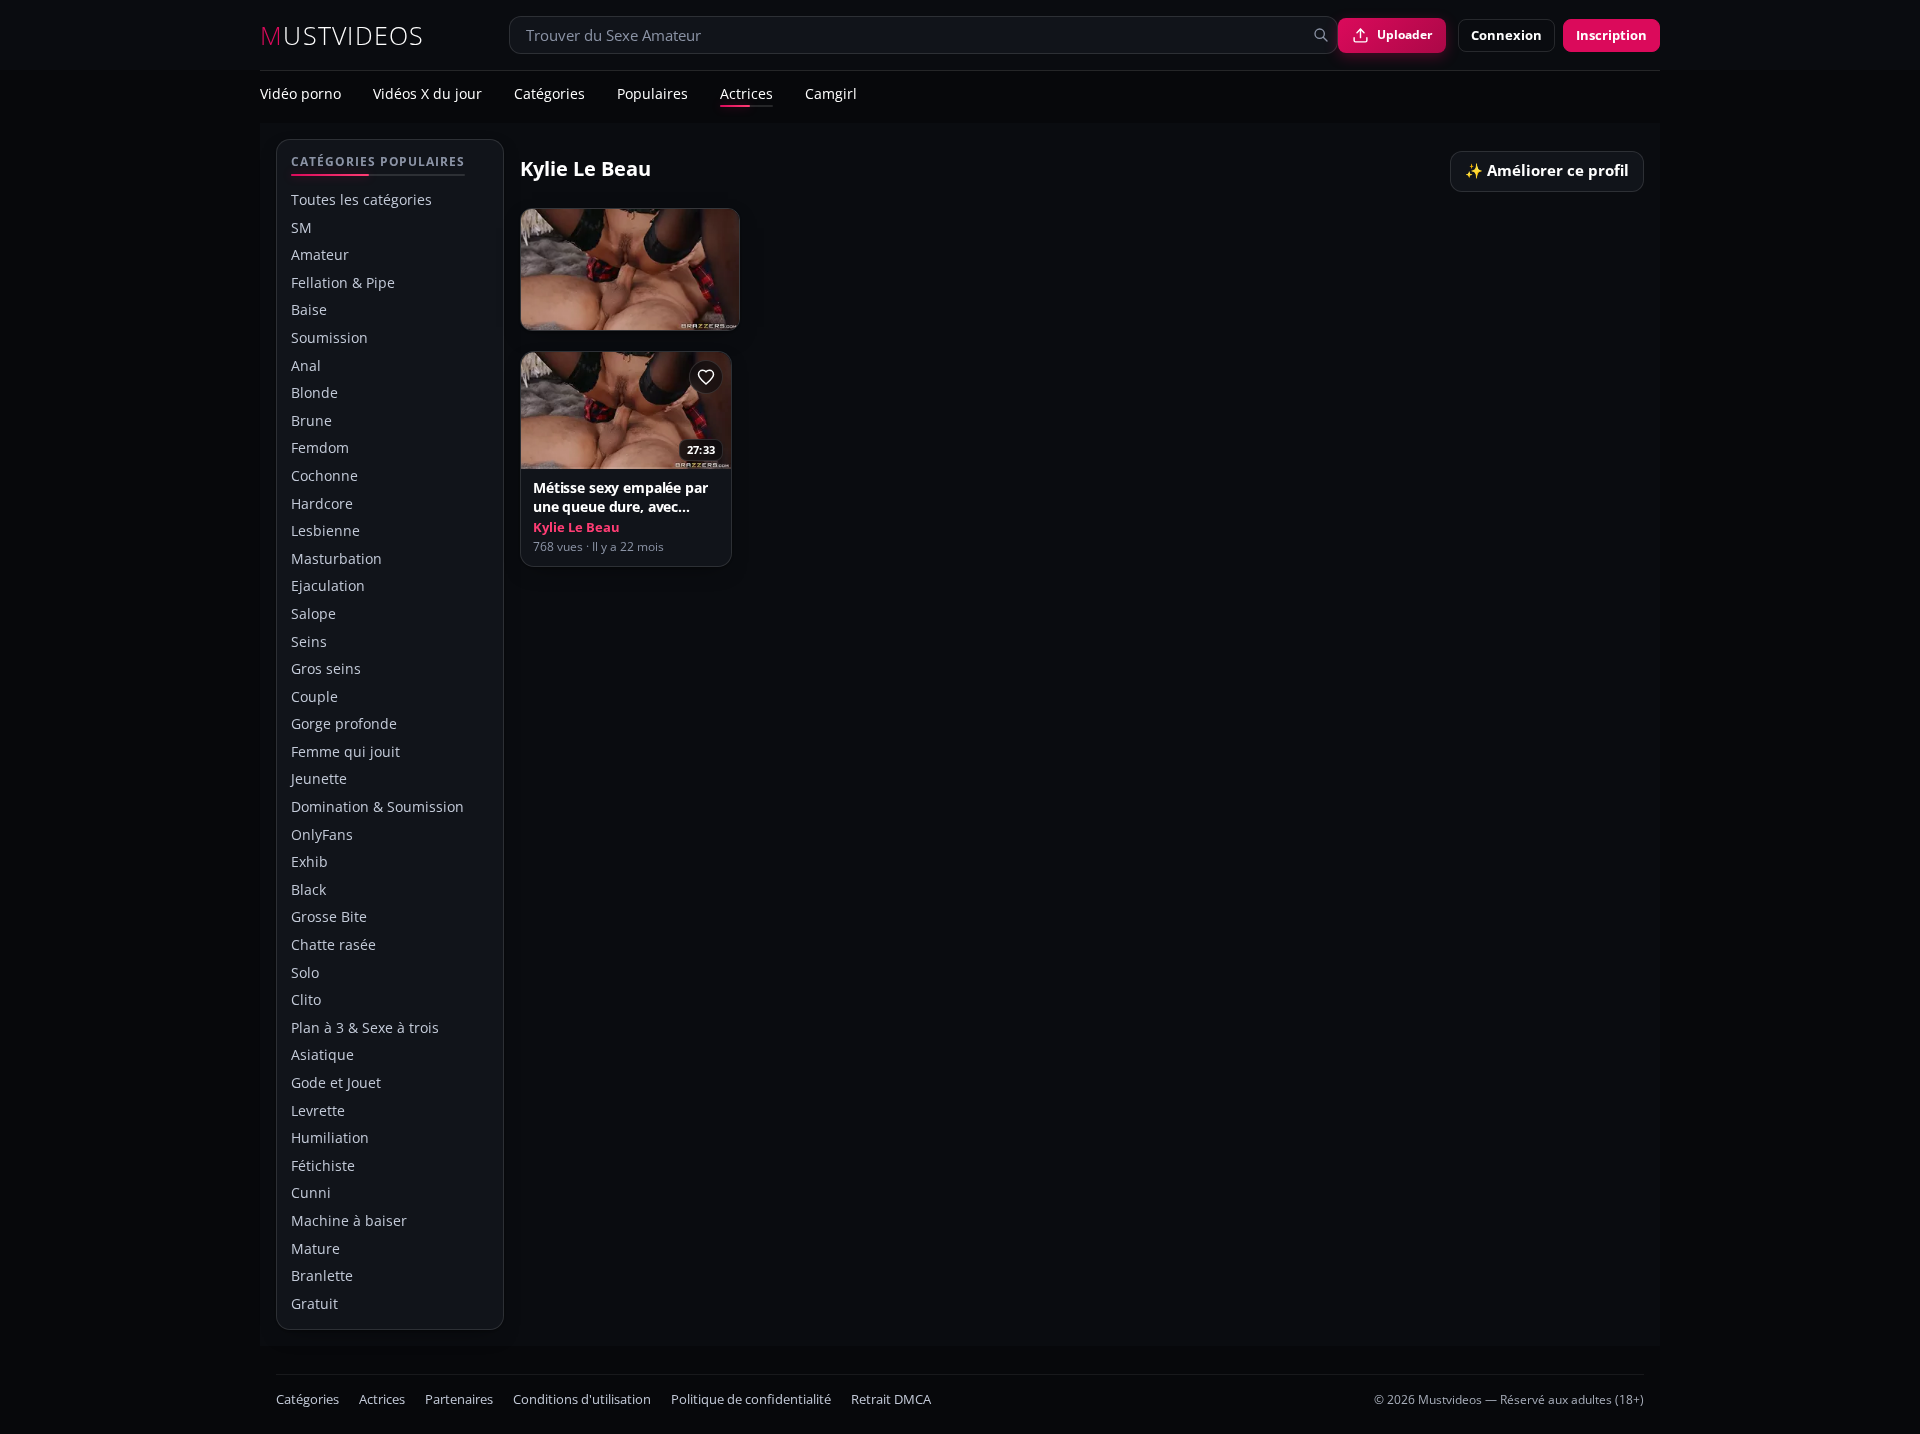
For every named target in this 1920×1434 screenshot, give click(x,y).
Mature (315, 1248)
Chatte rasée (333, 944)
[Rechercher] (1321, 35)
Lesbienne (325, 530)
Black (308, 889)
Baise (309, 309)
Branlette (322, 1275)
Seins (309, 641)
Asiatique (322, 1054)
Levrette (318, 1110)
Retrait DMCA (891, 1399)
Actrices (746, 95)
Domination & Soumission (377, 806)
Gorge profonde (344, 723)
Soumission (329, 337)
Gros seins (326, 668)
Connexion (1506, 35)
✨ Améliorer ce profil (1547, 170)
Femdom (320, 447)
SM (301, 227)
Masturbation (336, 558)
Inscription (1611, 35)
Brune (311, 420)
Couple (314, 696)
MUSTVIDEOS (342, 35)
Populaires (652, 95)
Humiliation (330, 1137)
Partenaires (459, 1399)
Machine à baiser (349, 1220)
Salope (313, 613)
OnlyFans (322, 834)
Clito (306, 999)
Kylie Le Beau (576, 527)
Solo (305, 972)
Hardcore (322, 503)
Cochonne (324, 475)
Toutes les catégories (361, 199)
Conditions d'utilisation (582, 1399)
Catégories (549, 95)
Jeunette (319, 778)
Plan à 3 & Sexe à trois (365, 1027)
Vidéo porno (300, 95)
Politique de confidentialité (751, 1399)
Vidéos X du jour (427, 95)
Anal (306, 365)
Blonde (314, 392)
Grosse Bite (329, 916)
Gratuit (314, 1303)
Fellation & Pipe (343, 282)
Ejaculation (328, 585)
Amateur (320, 254)
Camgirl (831, 95)
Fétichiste (323, 1165)
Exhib (309, 861)
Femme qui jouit (345, 751)
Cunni (311, 1192)
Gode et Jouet (336, 1082)
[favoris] (706, 377)
